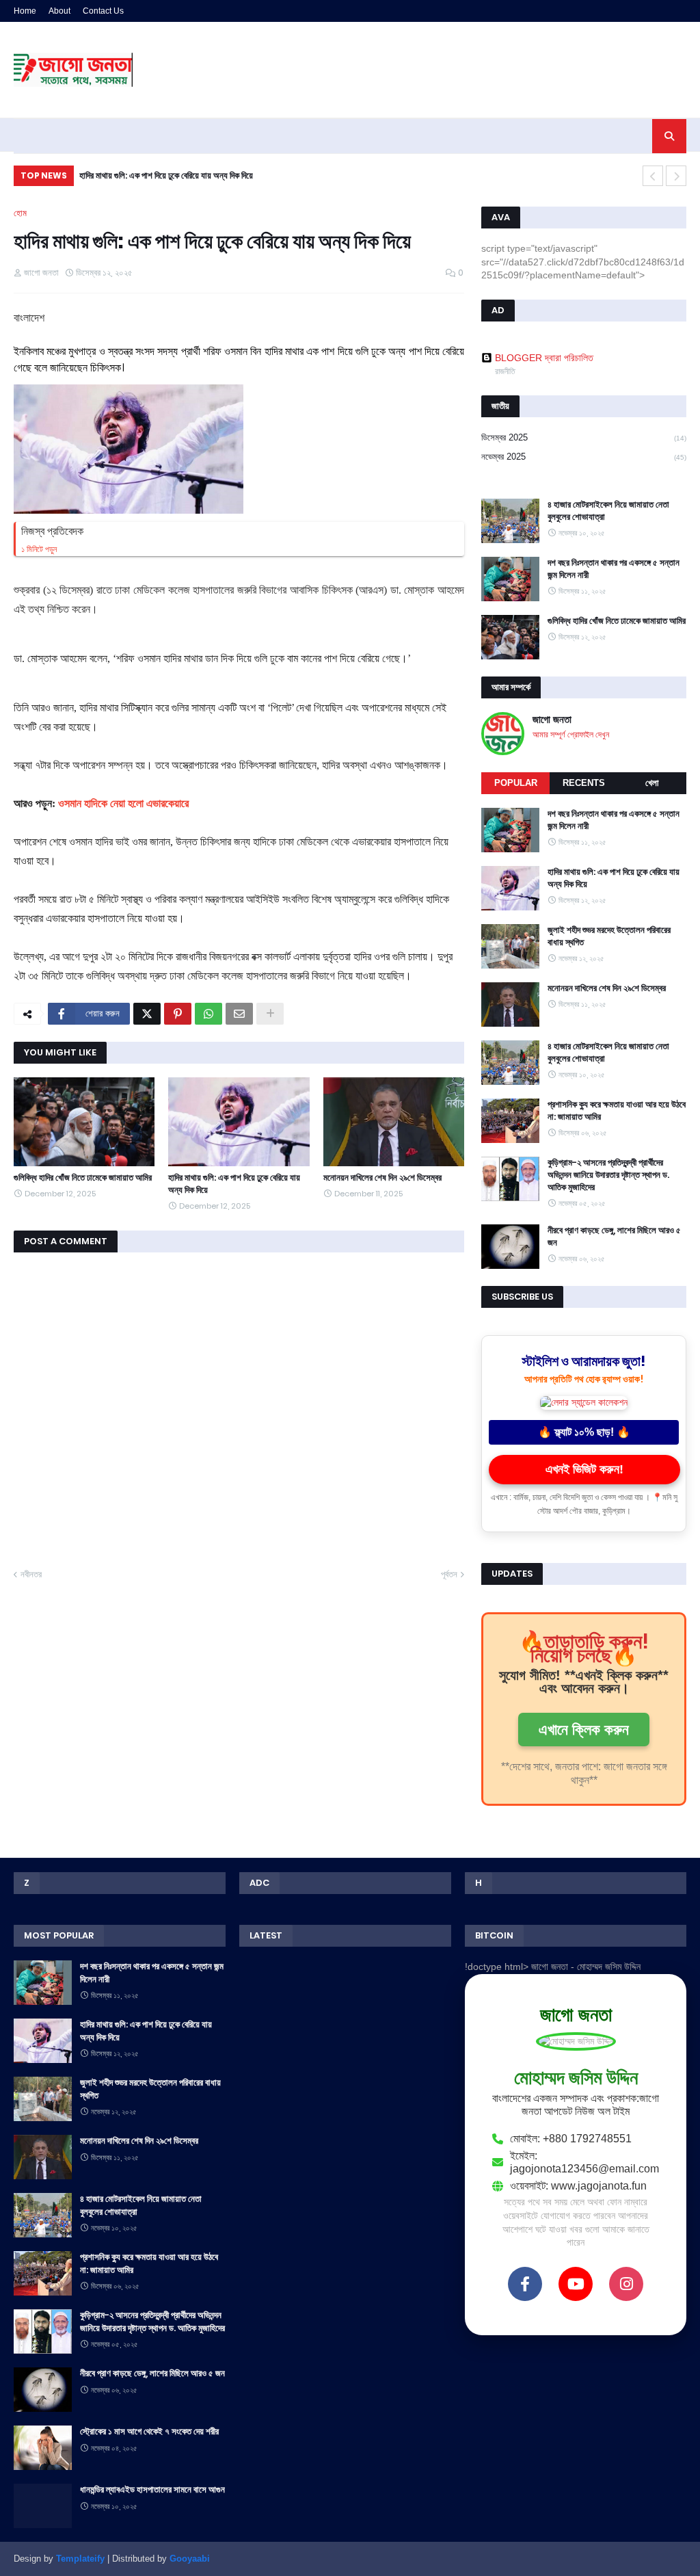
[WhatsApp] (208, 1014)
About (59, 11)
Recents (584, 783)
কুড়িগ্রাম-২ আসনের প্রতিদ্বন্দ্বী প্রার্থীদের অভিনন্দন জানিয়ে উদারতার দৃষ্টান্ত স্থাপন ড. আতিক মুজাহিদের (608, 1175)
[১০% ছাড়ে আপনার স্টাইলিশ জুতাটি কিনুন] (584, 1402)
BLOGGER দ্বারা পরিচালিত (544, 358)
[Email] (239, 1014)
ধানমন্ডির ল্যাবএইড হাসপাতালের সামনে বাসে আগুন (152, 2490)
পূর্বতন (449, 1574)
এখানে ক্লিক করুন (584, 1730)
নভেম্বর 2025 (584, 457)
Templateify (80, 2559)
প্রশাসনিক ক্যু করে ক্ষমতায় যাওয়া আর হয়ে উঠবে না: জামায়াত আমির (617, 1111)
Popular (516, 783)
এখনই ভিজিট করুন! (584, 1469)
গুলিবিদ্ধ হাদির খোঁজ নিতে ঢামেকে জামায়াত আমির (83, 1178)
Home (25, 11)
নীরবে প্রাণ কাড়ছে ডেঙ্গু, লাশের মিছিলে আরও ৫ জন (614, 1237)
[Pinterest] (178, 1014)
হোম (20, 213)
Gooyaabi (190, 2559)
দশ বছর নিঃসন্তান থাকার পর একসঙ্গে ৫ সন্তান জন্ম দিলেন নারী (614, 569)
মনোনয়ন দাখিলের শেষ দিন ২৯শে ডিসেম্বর (382, 1178)
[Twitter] (147, 1014)
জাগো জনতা (552, 719)
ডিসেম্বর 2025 (584, 437)
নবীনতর (31, 1574)
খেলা (652, 783)
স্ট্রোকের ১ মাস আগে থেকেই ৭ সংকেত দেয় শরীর (149, 2432)
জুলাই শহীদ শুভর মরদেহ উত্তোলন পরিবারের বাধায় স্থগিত (161, 175)
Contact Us (103, 11)
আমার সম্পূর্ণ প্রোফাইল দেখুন (571, 735)
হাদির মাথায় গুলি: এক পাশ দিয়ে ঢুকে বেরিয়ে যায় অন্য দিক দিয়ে (234, 1184)
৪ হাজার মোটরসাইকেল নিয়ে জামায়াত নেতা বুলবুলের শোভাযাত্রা (608, 511)
